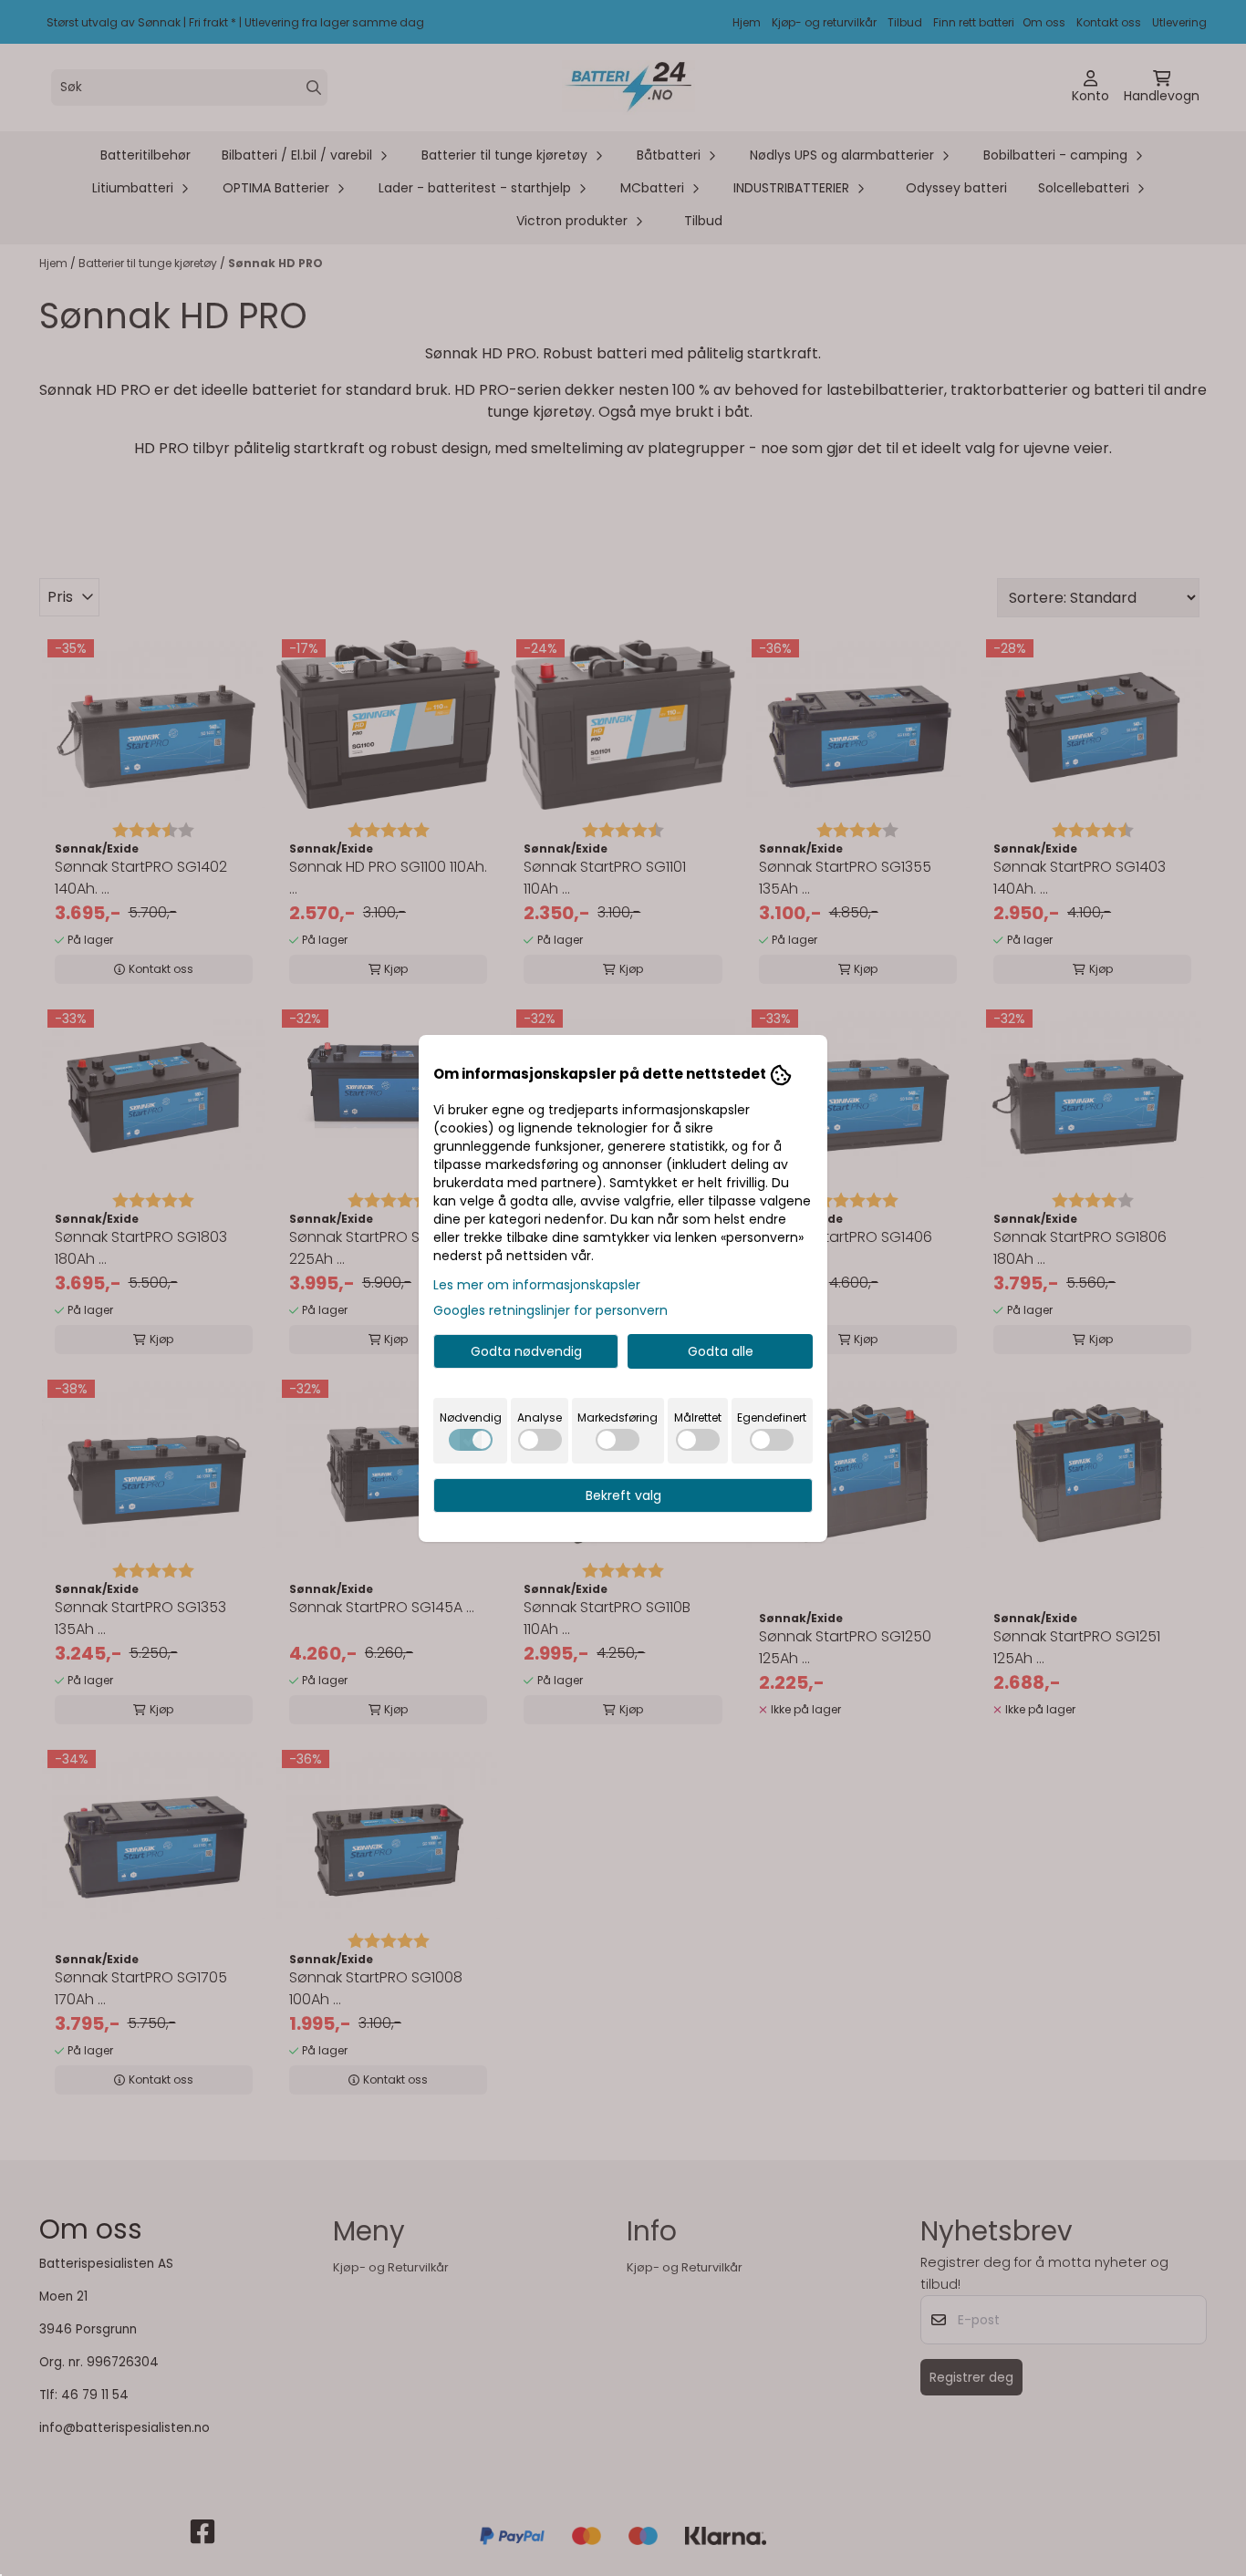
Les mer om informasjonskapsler (537, 1285)
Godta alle (721, 1351)
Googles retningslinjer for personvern (550, 1310)
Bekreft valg (623, 1495)
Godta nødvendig (526, 1351)
